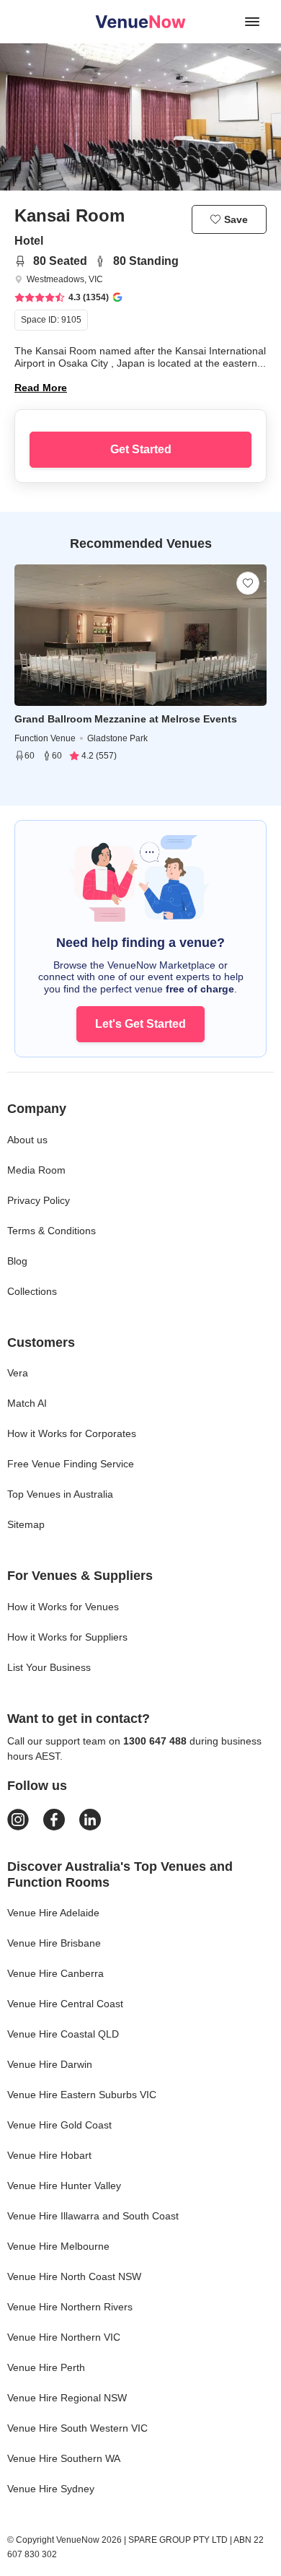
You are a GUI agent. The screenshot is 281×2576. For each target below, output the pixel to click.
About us (27, 1140)
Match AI (27, 1403)
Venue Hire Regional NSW (67, 2398)
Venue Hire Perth (46, 2367)
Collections (32, 1291)
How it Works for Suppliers (67, 1637)
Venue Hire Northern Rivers (70, 2307)
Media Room (36, 1170)
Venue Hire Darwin (50, 2064)
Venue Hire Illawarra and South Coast (93, 2216)
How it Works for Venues (63, 1607)
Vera (18, 1373)
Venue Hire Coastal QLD (63, 2034)
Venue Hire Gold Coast (59, 2125)
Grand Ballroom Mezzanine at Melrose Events (126, 719)
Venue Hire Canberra (55, 1973)
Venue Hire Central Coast (65, 2004)
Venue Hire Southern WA (64, 2458)
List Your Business (49, 1667)
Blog (17, 1261)
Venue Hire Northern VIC (64, 2337)
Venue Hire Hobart (49, 2155)
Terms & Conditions (52, 1231)
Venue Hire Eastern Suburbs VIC (82, 2095)
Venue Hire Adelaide (53, 1913)
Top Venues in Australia (60, 1494)
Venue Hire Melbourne (58, 2246)
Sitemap (26, 1524)
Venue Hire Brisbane (54, 1943)
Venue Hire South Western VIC (77, 2428)
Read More (41, 388)
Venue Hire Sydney (51, 2489)
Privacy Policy (39, 1200)
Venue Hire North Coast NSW (74, 2276)
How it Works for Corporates (72, 1433)
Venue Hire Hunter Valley (64, 2186)
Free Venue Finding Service (71, 1464)
